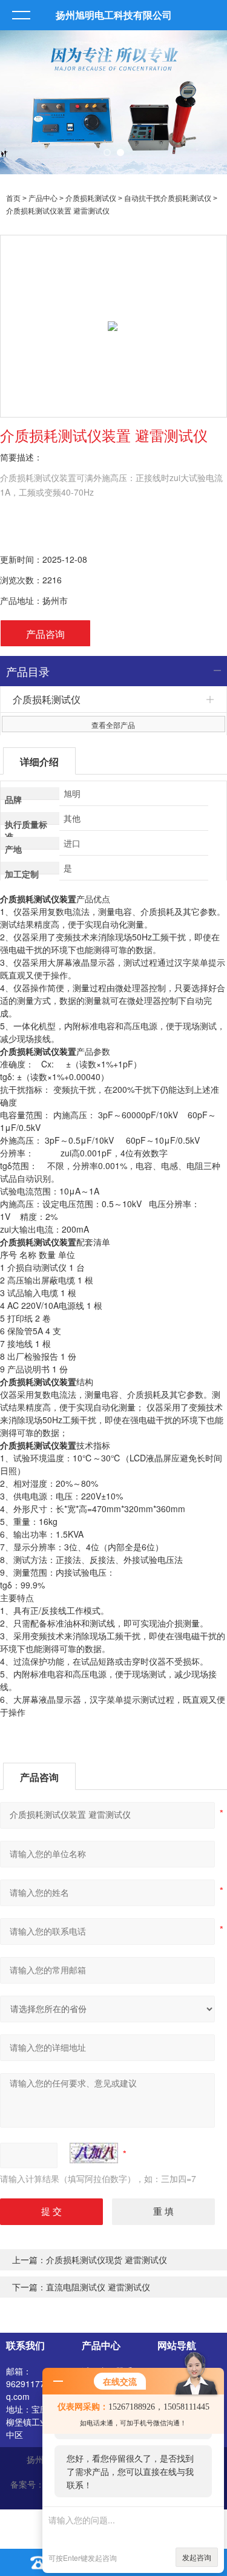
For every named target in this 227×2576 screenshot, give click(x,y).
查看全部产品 (113, 725)
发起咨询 (197, 2557)
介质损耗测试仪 (91, 198)
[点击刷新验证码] (94, 2153)
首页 (13, 198)
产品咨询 (45, 634)
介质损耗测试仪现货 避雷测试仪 (107, 2260)
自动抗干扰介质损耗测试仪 (168, 198)
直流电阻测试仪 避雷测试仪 (98, 2287)
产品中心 (43, 198)
